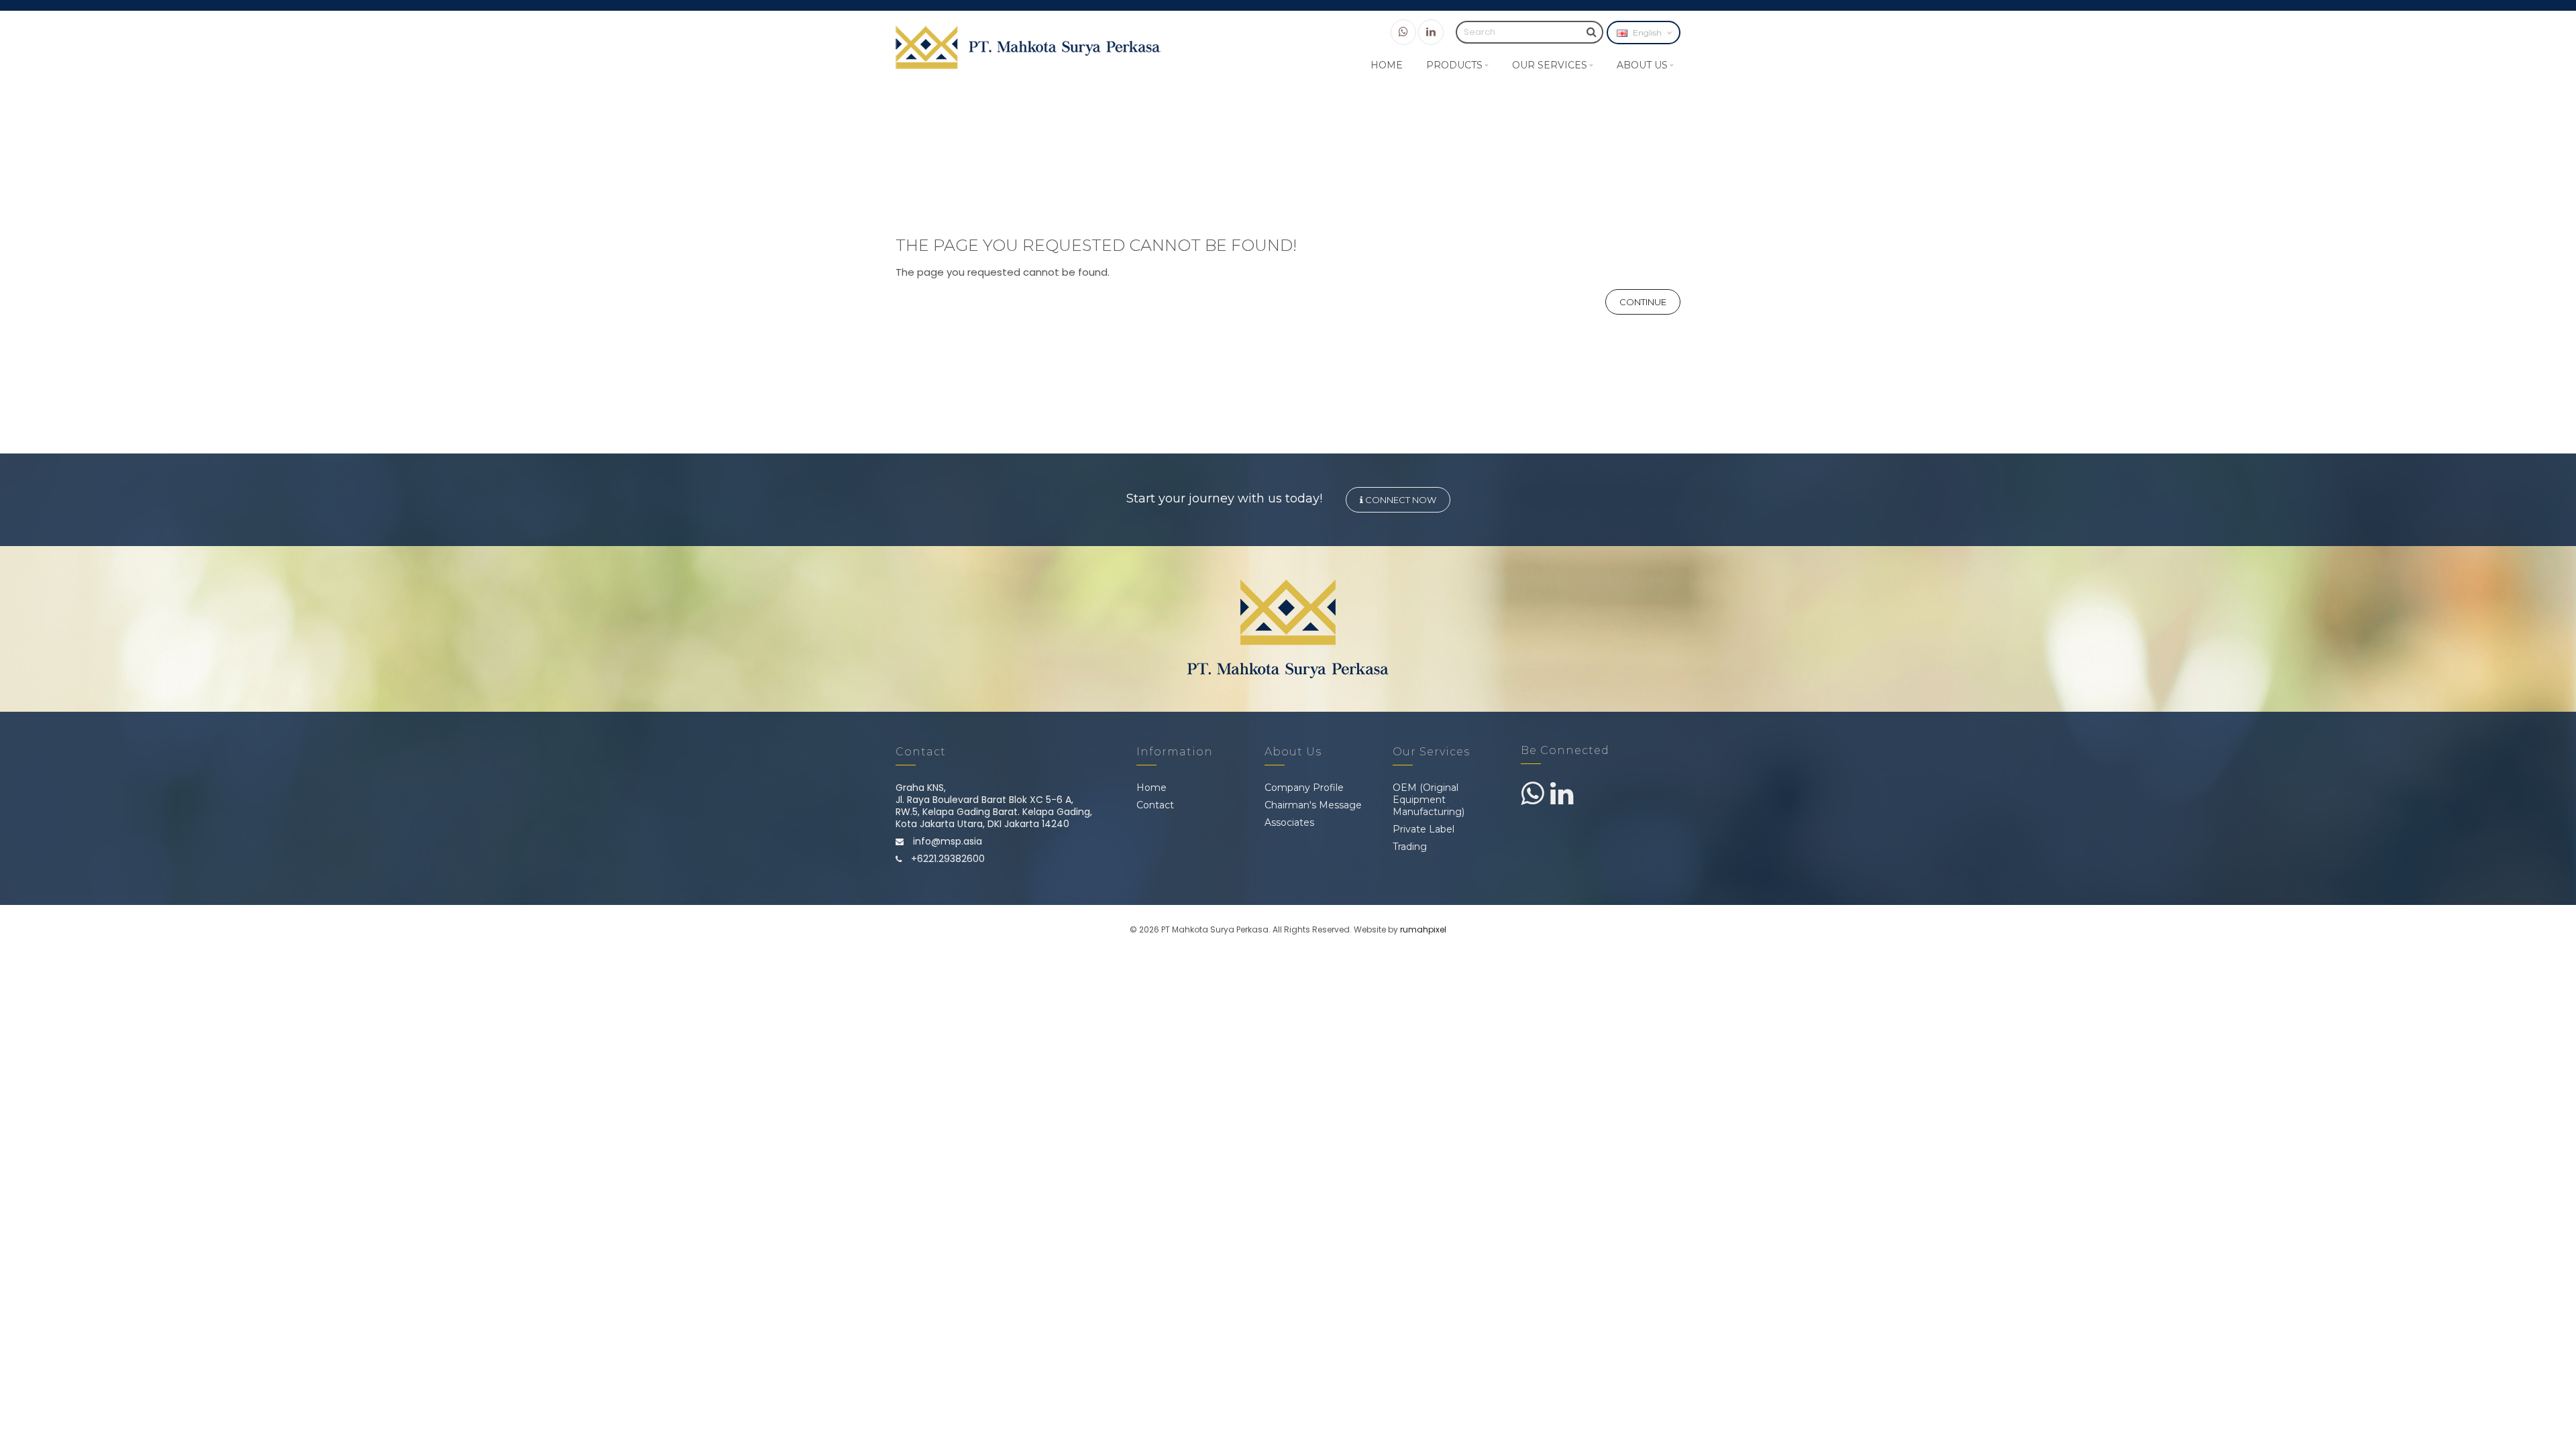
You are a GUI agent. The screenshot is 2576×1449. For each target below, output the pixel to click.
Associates (1289, 822)
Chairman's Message (1313, 805)
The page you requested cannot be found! (1298, 185)
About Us (1642, 65)
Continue (1643, 302)
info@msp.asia (946, 841)
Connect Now (1400, 500)
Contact (1155, 805)
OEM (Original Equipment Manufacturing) (1429, 800)
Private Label (1424, 829)
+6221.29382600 (947, 859)
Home (1387, 65)
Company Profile (1304, 788)
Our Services (1550, 65)
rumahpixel (1423, 929)
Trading (1410, 847)
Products (1454, 65)
